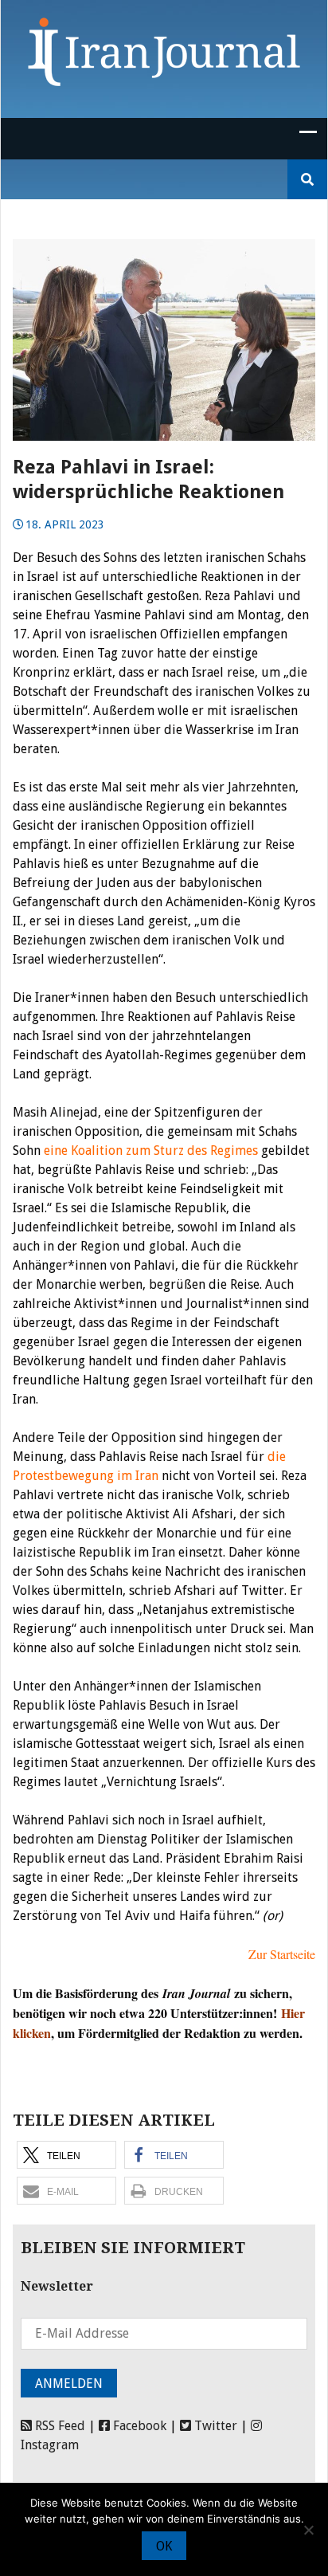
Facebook (138, 2426)
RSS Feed (59, 2426)
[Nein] (308, 2530)
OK (164, 2546)
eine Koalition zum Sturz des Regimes (151, 1151)
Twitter (214, 2426)
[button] (66, 2155)
